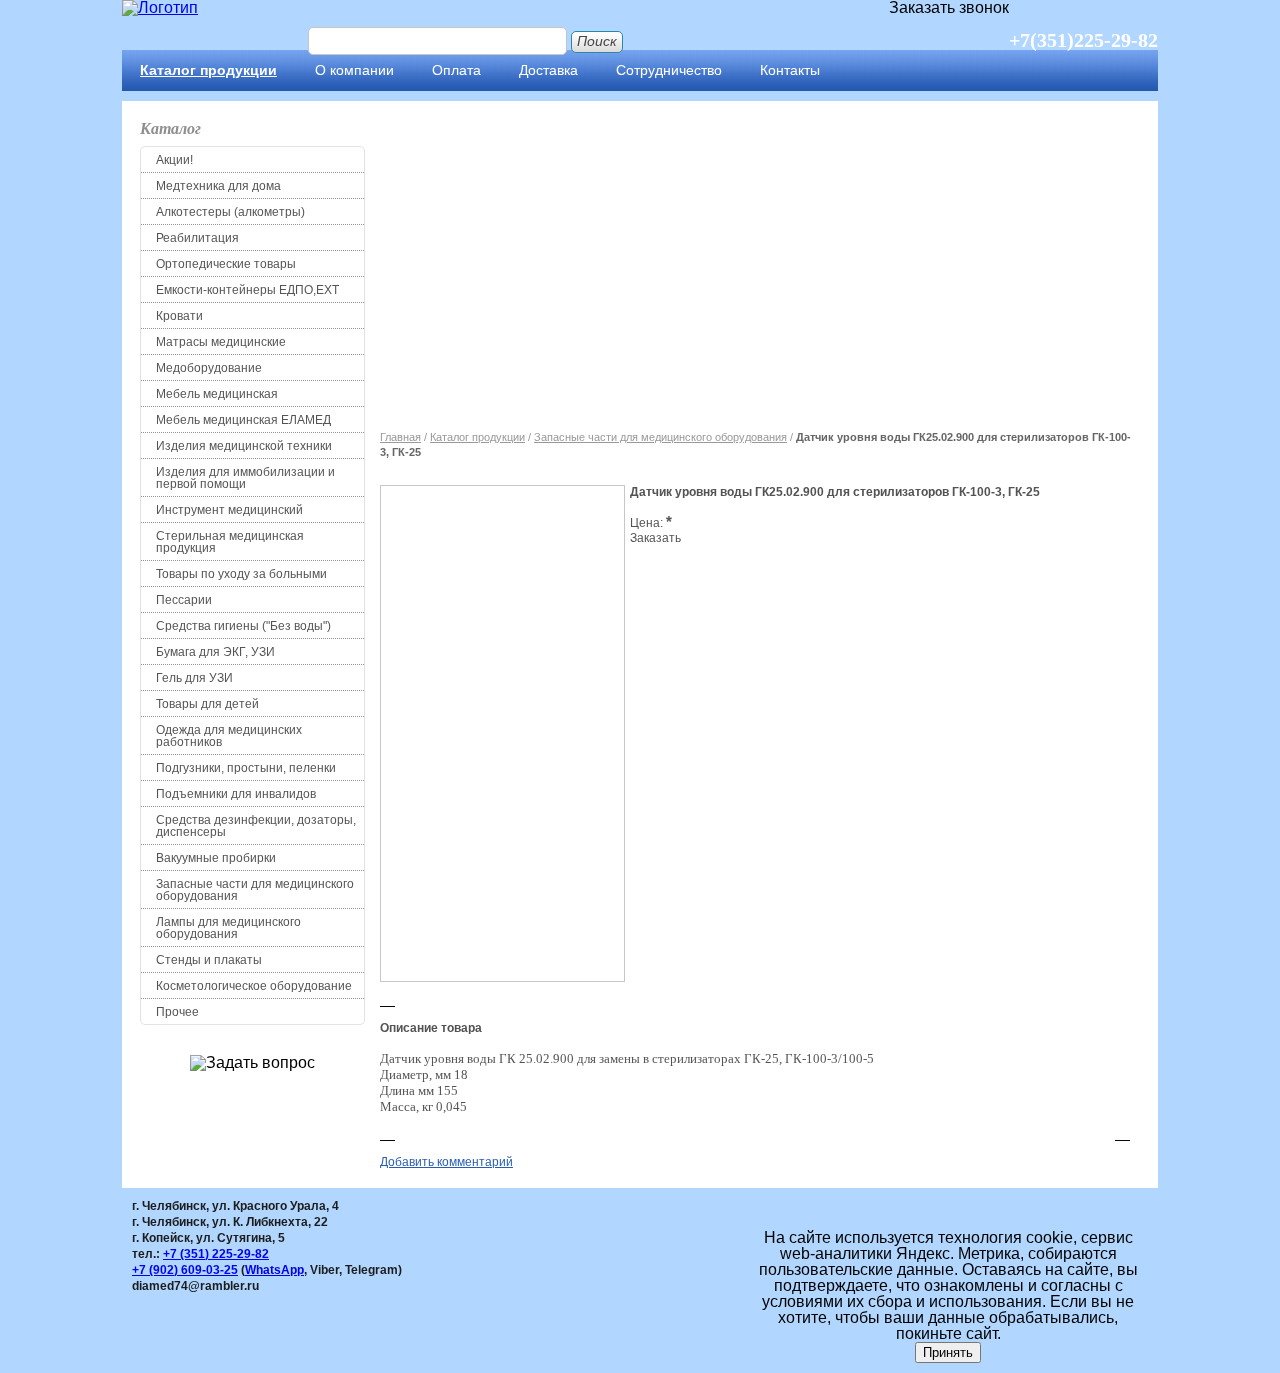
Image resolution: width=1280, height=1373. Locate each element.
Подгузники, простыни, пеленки (246, 768)
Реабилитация (197, 238)
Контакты (790, 70)
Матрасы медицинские (221, 342)
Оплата (456, 70)
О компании (354, 70)
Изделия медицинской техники (244, 446)
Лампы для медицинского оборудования (228, 928)
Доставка (548, 70)
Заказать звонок (949, 8)
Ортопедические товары (226, 264)
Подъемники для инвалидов (236, 794)
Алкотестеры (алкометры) (230, 212)
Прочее (177, 1012)
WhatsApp (274, 1270)
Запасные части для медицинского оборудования (255, 890)
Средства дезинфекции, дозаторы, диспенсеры (256, 826)
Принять (948, 1352)
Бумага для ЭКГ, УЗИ (215, 652)
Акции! (174, 160)
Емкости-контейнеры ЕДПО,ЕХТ (247, 290)
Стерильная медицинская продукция (230, 542)
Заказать (655, 538)
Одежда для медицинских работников (229, 736)
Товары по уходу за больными (241, 574)
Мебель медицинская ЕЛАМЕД (243, 420)
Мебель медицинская (217, 394)
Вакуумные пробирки (216, 858)
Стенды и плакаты (209, 960)
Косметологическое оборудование (254, 986)
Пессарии (184, 600)
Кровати (179, 316)
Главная (400, 437)
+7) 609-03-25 (185, 1270)
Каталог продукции (208, 70)
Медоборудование (209, 368)
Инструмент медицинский (229, 510)
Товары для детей (207, 704)
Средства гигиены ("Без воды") (243, 626)
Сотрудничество (669, 70)
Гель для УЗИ (194, 678)
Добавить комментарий (446, 1162)
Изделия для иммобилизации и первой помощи (245, 478)
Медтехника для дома (218, 186)
